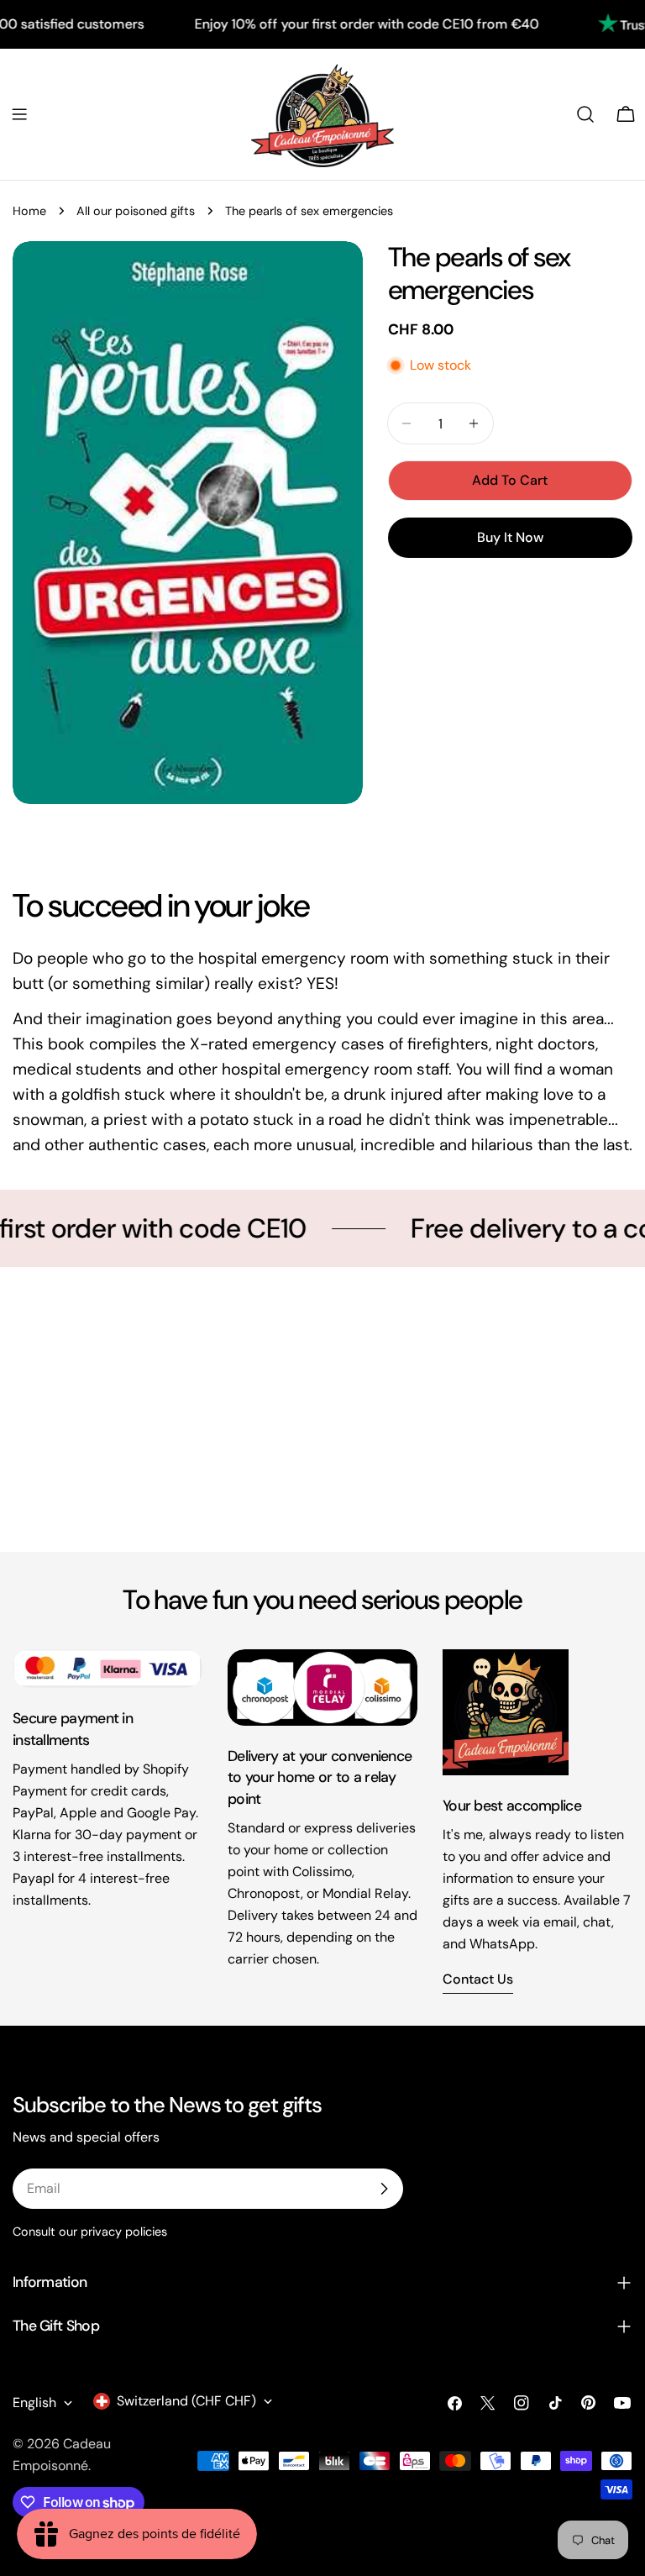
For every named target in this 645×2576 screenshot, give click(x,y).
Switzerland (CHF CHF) (186, 2401)
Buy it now (510, 537)
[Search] (585, 114)
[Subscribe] (384, 2189)
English (34, 2403)
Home (29, 211)
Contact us (478, 1979)
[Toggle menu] (19, 114)
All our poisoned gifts (136, 211)
